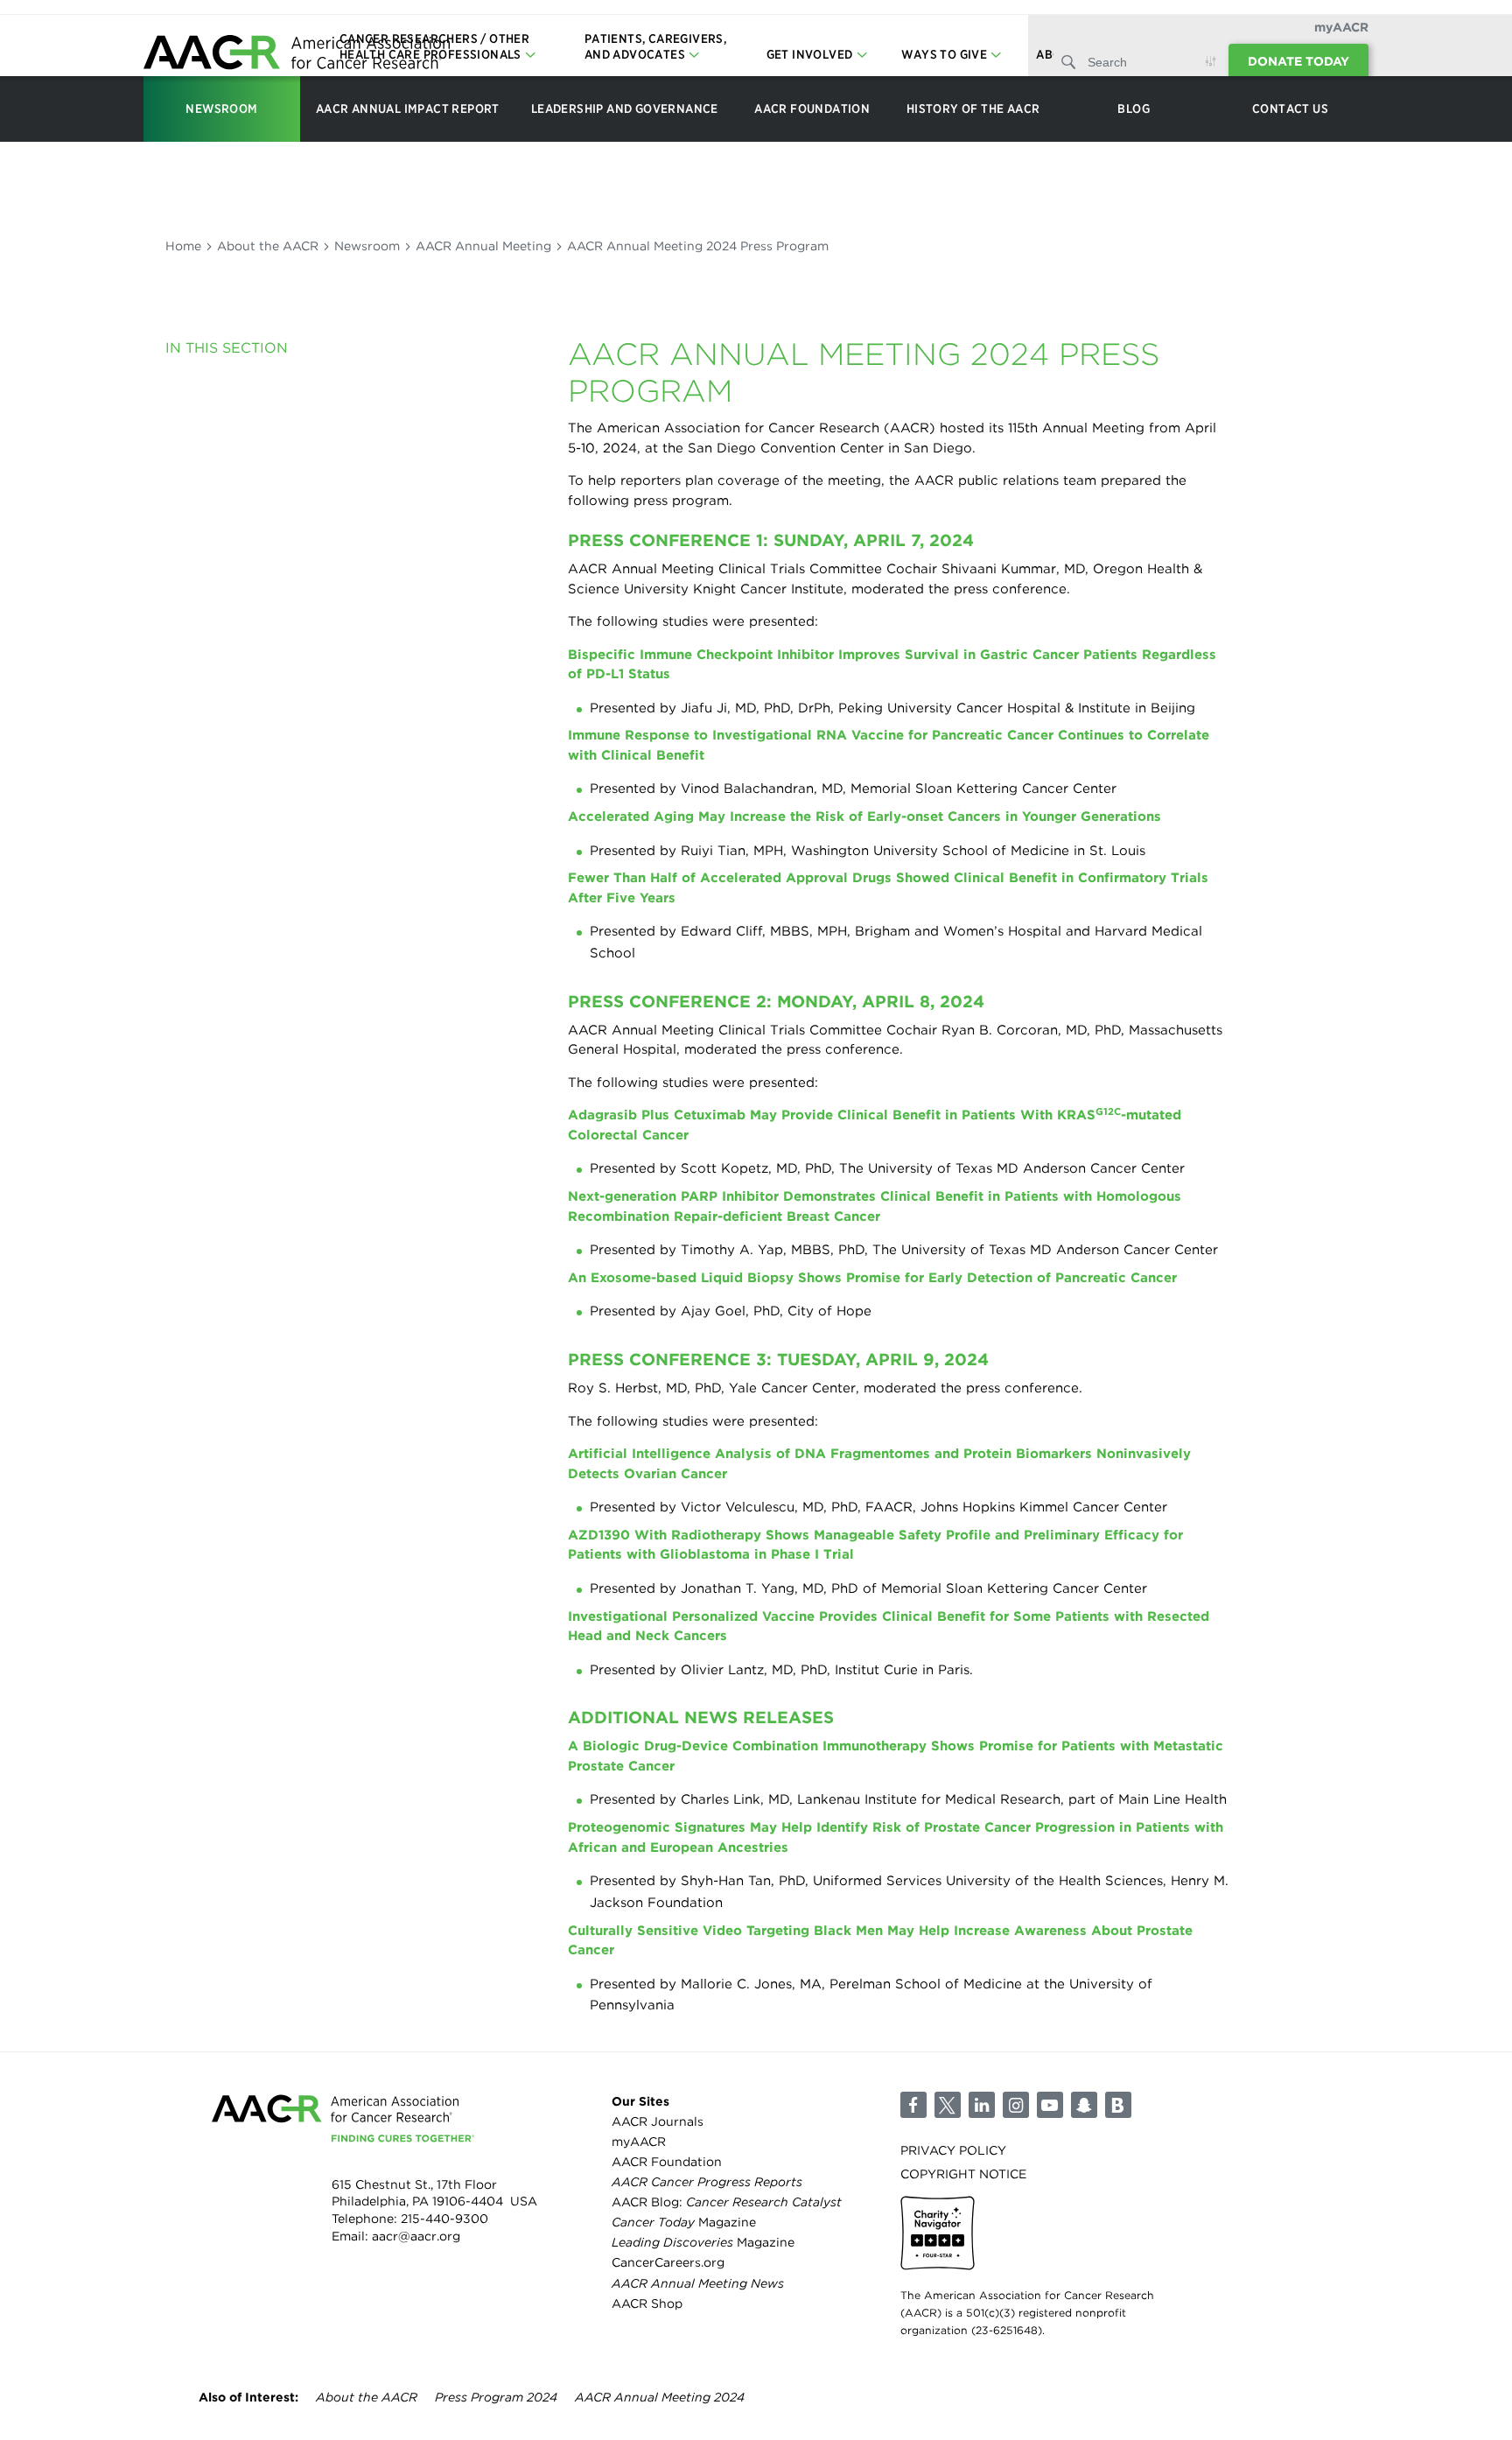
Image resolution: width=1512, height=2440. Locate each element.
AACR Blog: (727, 2202)
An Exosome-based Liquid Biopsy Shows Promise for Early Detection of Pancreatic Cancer (872, 1278)
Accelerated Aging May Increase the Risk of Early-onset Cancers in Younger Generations (864, 817)
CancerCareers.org (668, 2262)
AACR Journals (658, 2121)
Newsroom (367, 246)
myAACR (1341, 27)
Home (183, 246)
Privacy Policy (953, 2150)
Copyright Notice (963, 2174)
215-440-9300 (444, 2219)
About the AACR (268, 246)
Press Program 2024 (496, 2397)
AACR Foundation (667, 2162)
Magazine (684, 2222)
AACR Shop (647, 2303)
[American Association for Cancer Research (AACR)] (297, 55)
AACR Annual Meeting (483, 246)
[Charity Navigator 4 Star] (938, 2233)
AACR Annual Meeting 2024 (660, 2397)
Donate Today (1298, 61)
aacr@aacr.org (416, 2236)
